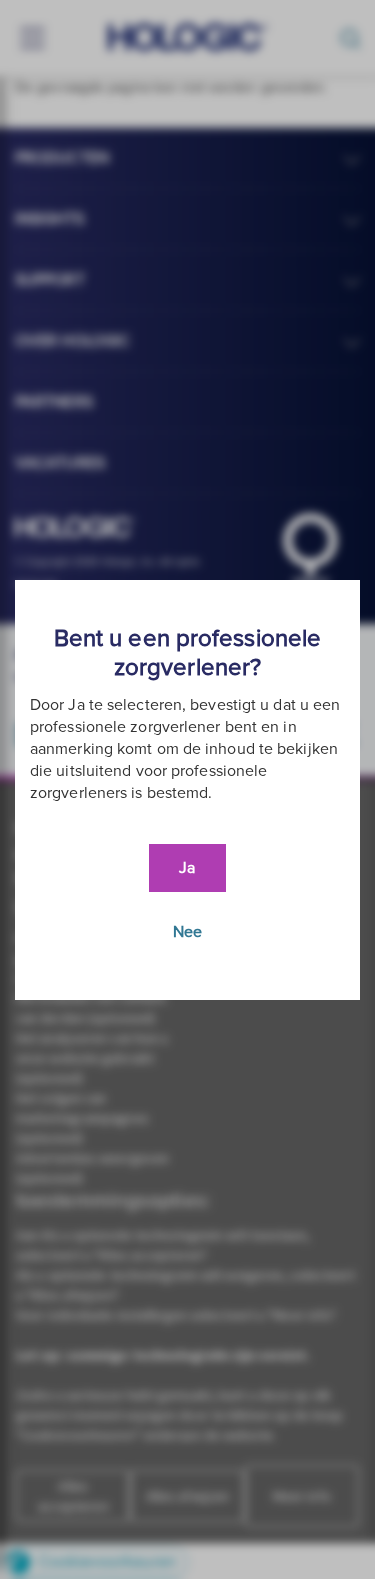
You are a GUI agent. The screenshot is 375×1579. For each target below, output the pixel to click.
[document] (187, 790)
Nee (187, 932)
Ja (187, 868)
